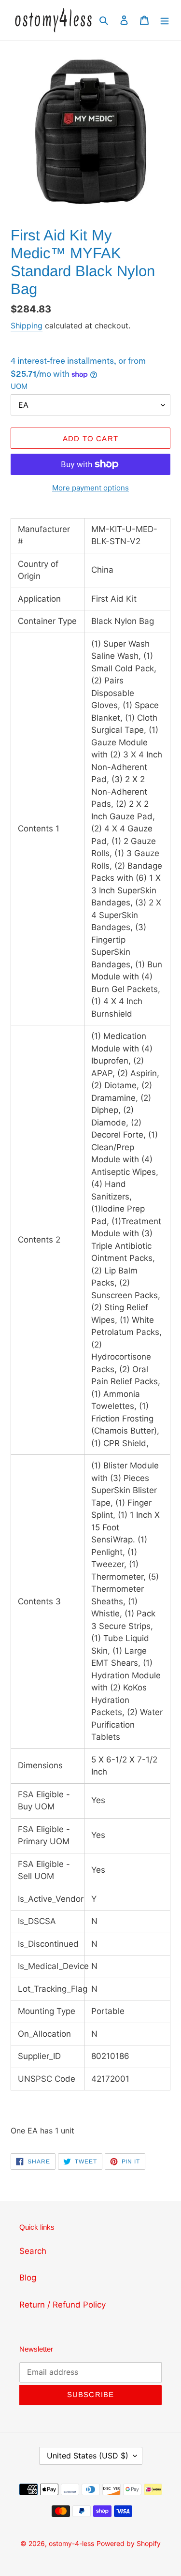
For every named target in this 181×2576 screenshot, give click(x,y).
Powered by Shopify (129, 2543)
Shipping (27, 326)
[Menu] (165, 20)
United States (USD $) (88, 2456)
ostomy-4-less (71, 2543)
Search (33, 2251)
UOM (19, 386)
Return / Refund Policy (63, 2305)
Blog (28, 2278)
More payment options (90, 488)
